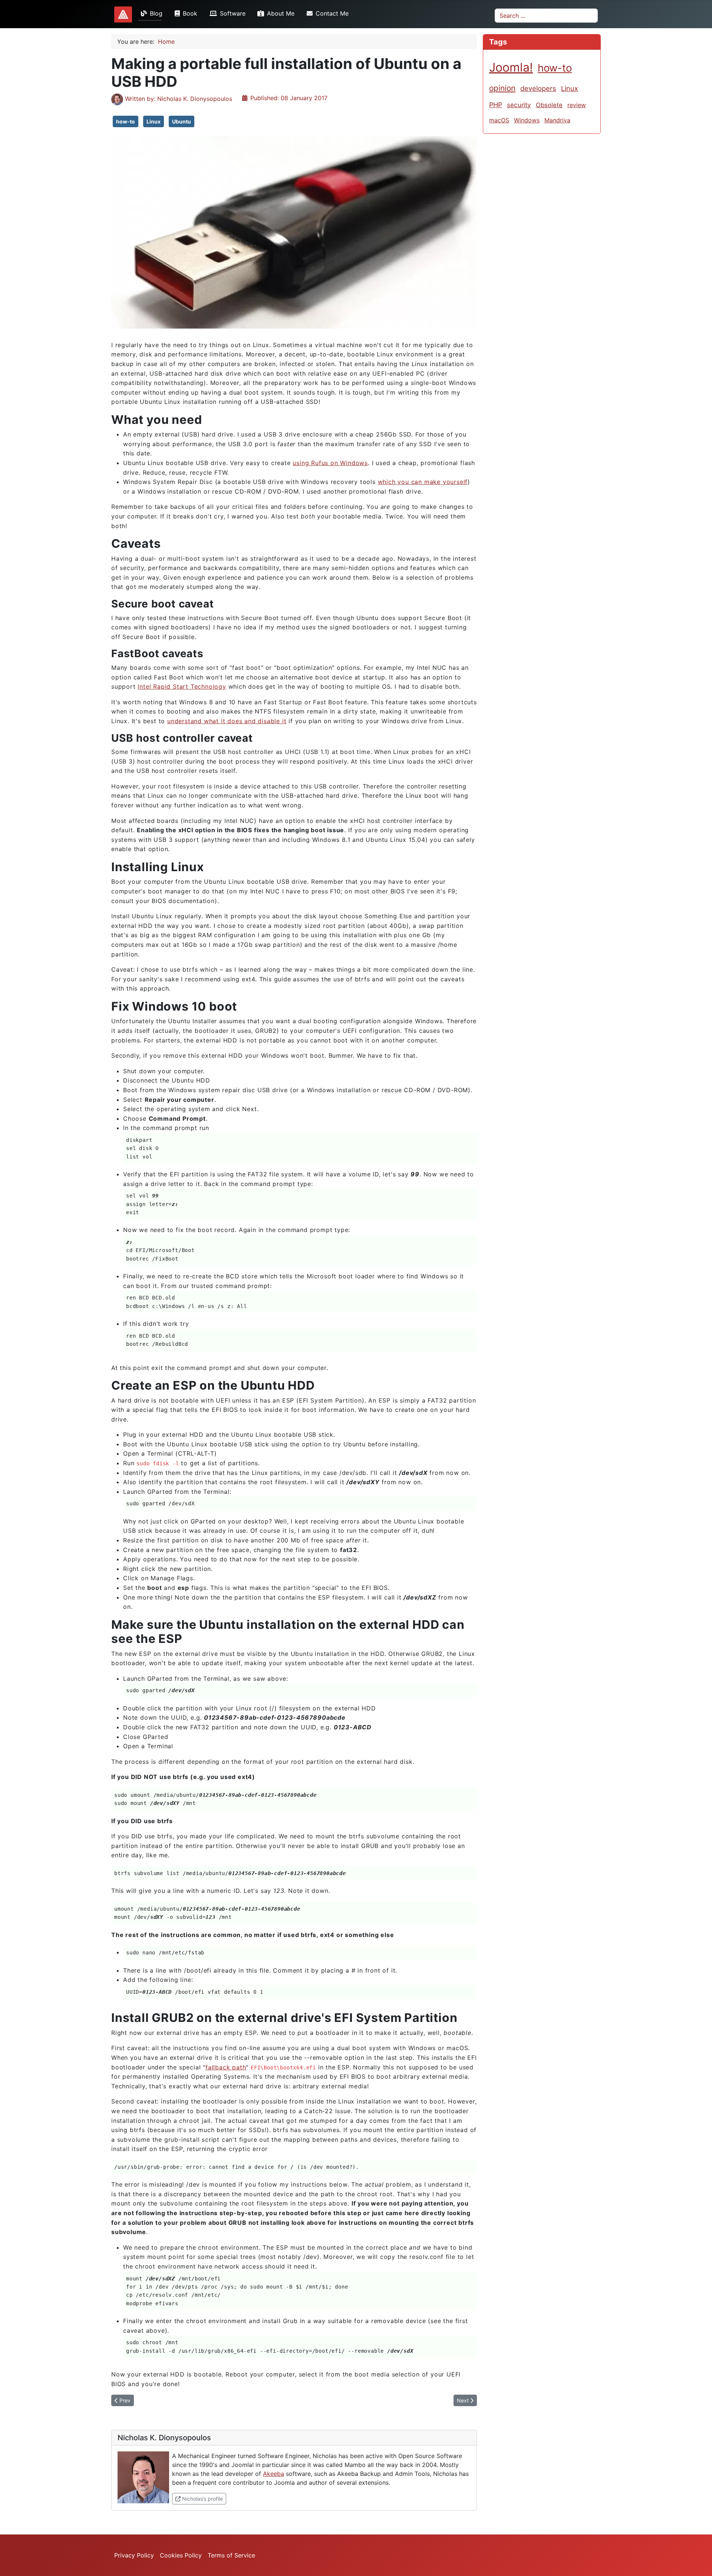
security (519, 105)
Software (233, 13)
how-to (126, 121)
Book (190, 13)
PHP (496, 105)
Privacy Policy (134, 2555)
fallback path (226, 2067)
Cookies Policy (181, 2555)
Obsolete (549, 105)
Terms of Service (231, 2555)
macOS (499, 120)
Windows (527, 120)
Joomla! (511, 67)
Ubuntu (182, 121)
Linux (154, 121)
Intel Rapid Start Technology (182, 686)
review (577, 105)
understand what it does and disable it (227, 721)
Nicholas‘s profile (203, 2498)
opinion (502, 88)
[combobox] (546, 16)
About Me (281, 13)
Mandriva (557, 120)
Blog (156, 13)
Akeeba (273, 2474)
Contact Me (332, 13)
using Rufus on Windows (330, 463)
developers (538, 88)
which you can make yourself (423, 482)
